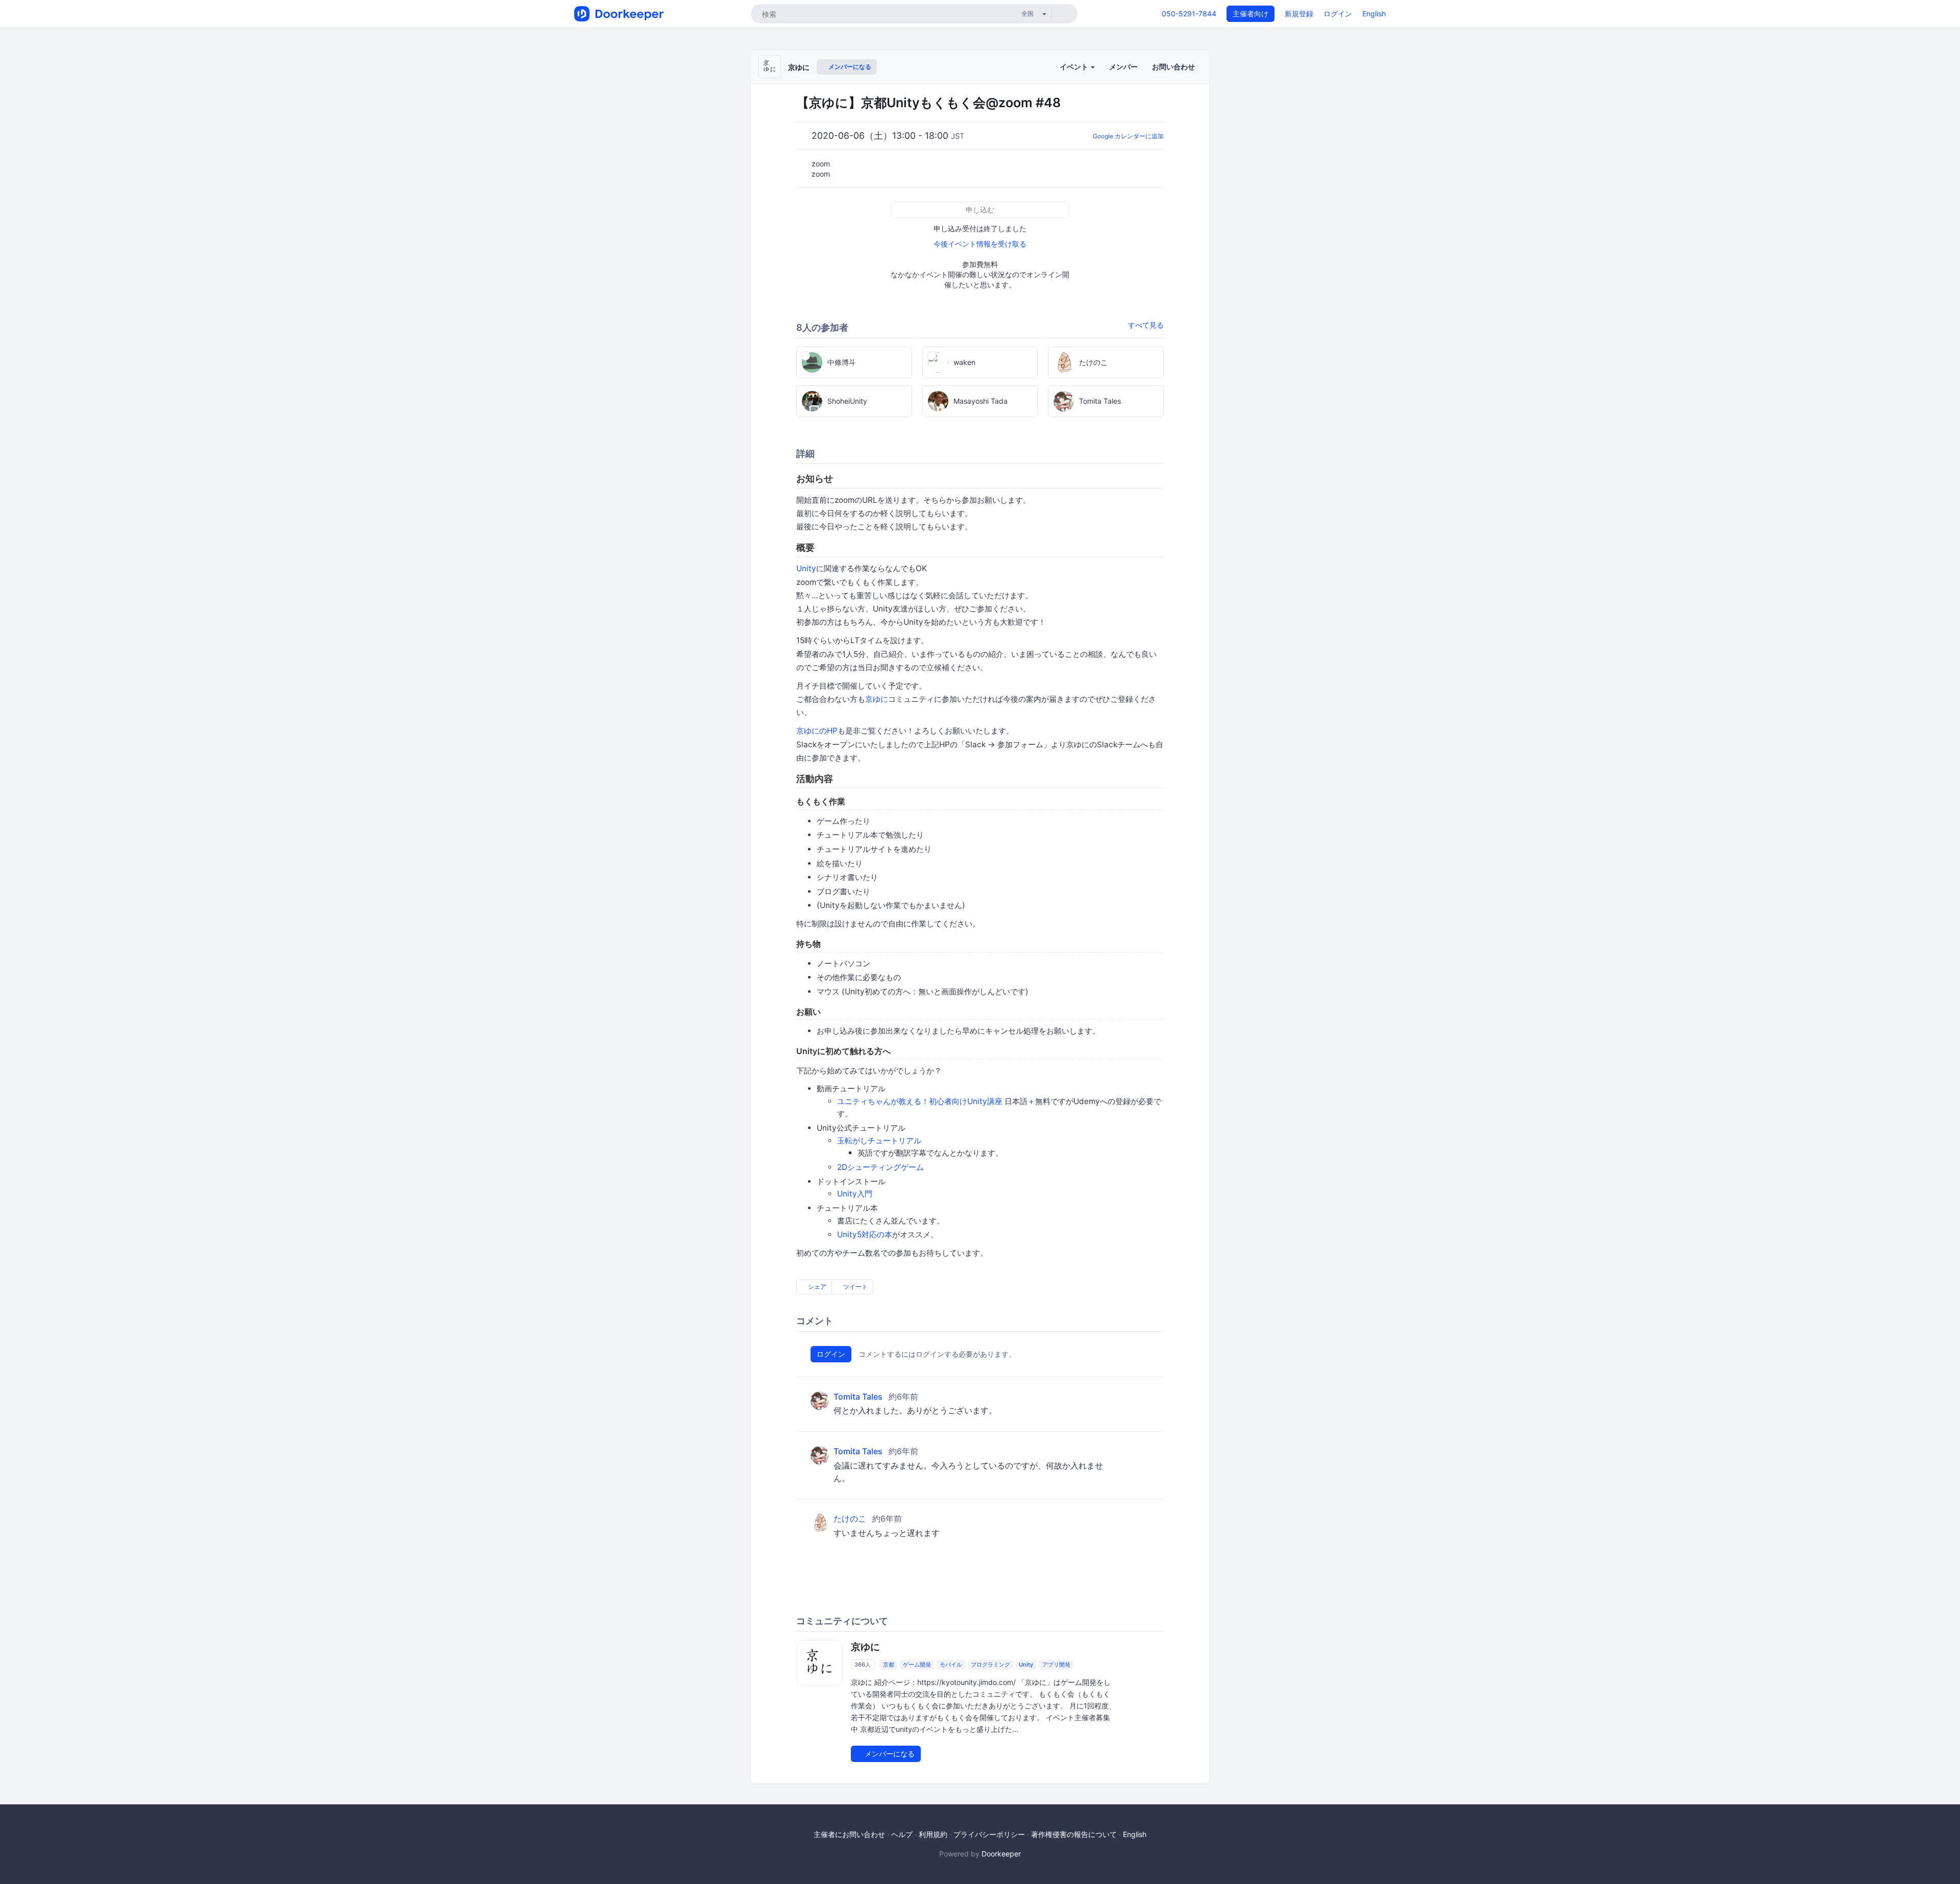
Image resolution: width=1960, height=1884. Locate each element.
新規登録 (1299, 14)
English (1374, 14)
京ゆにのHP (817, 731)
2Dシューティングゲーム (880, 1167)
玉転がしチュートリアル (879, 1141)
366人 (863, 1665)
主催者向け (1251, 14)
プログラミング (990, 1665)
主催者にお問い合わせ (849, 1834)
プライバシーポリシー (989, 1834)
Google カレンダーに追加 (1128, 136)
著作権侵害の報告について (1074, 1834)
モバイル (951, 1665)
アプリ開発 (1056, 1665)
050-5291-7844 (1189, 14)
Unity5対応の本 (865, 1234)
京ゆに (799, 67)
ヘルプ (902, 1834)
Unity (806, 568)
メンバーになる (849, 67)
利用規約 (933, 1834)
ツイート (855, 1287)
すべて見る (1146, 325)
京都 (889, 1665)
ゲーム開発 (917, 1665)
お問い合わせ (1173, 67)
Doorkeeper (1001, 1854)
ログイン (1338, 14)
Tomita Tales (858, 1397)
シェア (816, 1287)
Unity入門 (855, 1194)
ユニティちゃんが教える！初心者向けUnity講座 (920, 1101)
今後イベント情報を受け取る (980, 244)
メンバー (1123, 67)
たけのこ (850, 1519)
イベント (1075, 67)
